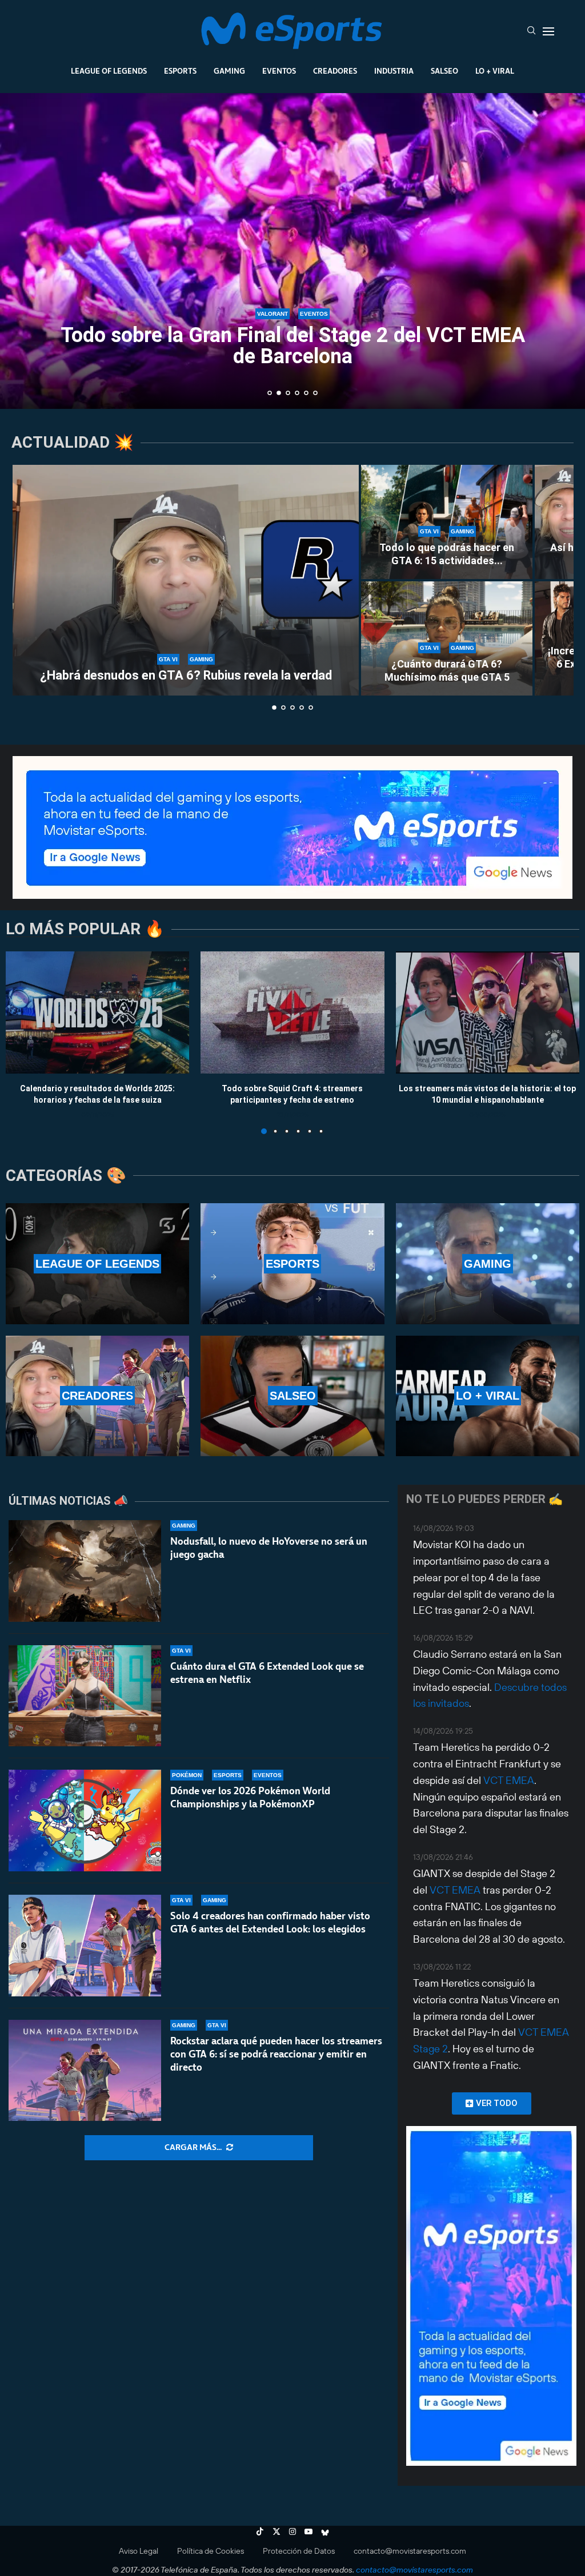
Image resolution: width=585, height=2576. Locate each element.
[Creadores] (97, 1396)
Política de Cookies (211, 2551)
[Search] (531, 31)
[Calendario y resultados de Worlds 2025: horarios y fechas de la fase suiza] (97, 1012)
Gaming (229, 71)
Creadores (335, 71)
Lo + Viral (495, 71)
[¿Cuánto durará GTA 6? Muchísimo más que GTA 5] (447, 638)
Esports (180, 71)
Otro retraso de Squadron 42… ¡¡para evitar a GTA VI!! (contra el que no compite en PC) (293, 346)
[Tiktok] (260, 2531)
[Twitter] (277, 2531)
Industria (394, 71)
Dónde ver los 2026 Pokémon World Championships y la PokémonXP (250, 1797)
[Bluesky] (325, 2531)
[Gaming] (488, 1263)
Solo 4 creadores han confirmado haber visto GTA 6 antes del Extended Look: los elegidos (270, 1922)
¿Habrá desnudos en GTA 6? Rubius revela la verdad (186, 675)
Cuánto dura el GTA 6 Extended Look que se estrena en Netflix (267, 1673)
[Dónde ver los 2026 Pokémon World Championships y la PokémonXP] (85, 1821)
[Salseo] (292, 1396)
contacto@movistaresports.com (410, 2551)
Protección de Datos (299, 2551)
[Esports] (292, 1263)
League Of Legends (109, 71)
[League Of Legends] (97, 1263)
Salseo (444, 71)
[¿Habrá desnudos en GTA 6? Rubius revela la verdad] (186, 580)
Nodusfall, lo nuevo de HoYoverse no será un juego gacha (269, 1548)
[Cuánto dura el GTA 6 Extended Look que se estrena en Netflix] (85, 1696)
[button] (21, 250)
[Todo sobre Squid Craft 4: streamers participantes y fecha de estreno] (292, 1012)
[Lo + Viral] (488, 1396)
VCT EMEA (509, 1780)
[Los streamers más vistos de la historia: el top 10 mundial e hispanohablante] (488, 1012)
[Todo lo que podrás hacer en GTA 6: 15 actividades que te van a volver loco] (447, 522)
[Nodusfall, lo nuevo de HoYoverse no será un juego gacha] (85, 1571)
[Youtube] (308, 2531)
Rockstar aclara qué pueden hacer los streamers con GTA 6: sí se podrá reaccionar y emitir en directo (276, 2054)
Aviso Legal (139, 2551)
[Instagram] (292, 2531)
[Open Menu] (548, 31)
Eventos (279, 71)
